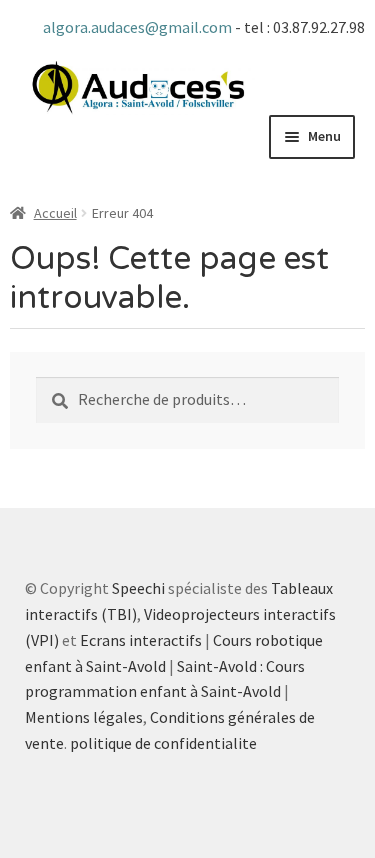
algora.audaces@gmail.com (139, 27)
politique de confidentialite (163, 743)
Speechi (138, 588)
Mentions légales (84, 717)
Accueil (55, 213)
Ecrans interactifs (141, 640)
